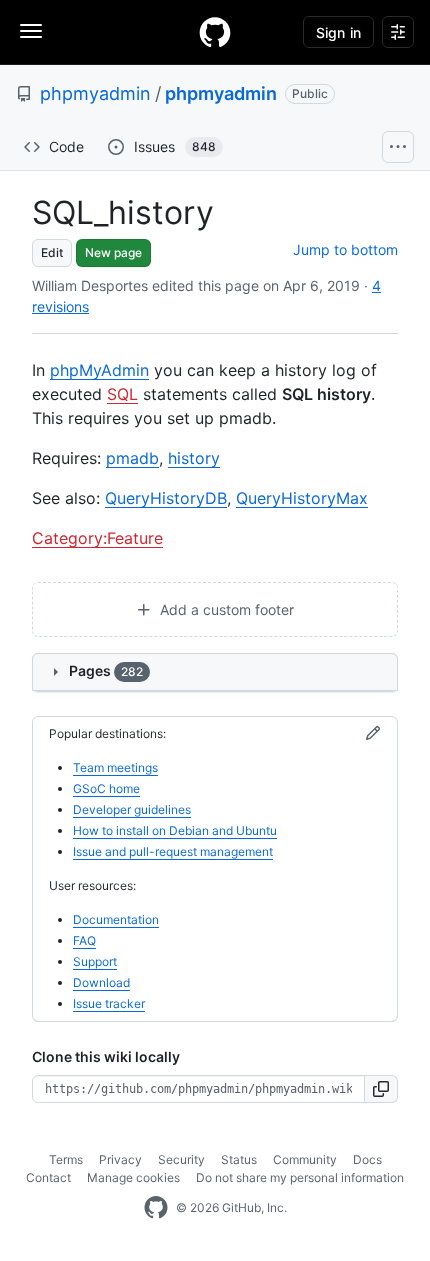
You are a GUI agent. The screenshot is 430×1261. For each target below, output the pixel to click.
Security (181, 1159)
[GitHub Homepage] (156, 1208)
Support (95, 961)
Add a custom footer (225, 609)
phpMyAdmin (99, 370)
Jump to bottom (345, 249)
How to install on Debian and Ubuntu (175, 830)
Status (239, 1159)
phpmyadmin (95, 93)
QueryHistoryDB (166, 498)
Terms (66, 1159)
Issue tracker (109, 1003)
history (194, 458)
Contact (48, 1177)
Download (101, 982)
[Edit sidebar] (373, 734)
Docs (367, 1159)
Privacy (120, 1159)
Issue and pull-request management (173, 851)
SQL (122, 394)
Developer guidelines (132, 809)
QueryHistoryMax (302, 498)
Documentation (116, 919)
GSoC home (106, 788)
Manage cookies (133, 1177)
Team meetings (115, 767)
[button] (381, 1089)
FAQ (84, 940)
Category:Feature (97, 538)
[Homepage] (215, 32)
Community (305, 1159)
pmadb (132, 458)
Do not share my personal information (300, 1177)
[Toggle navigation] (31, 31)
